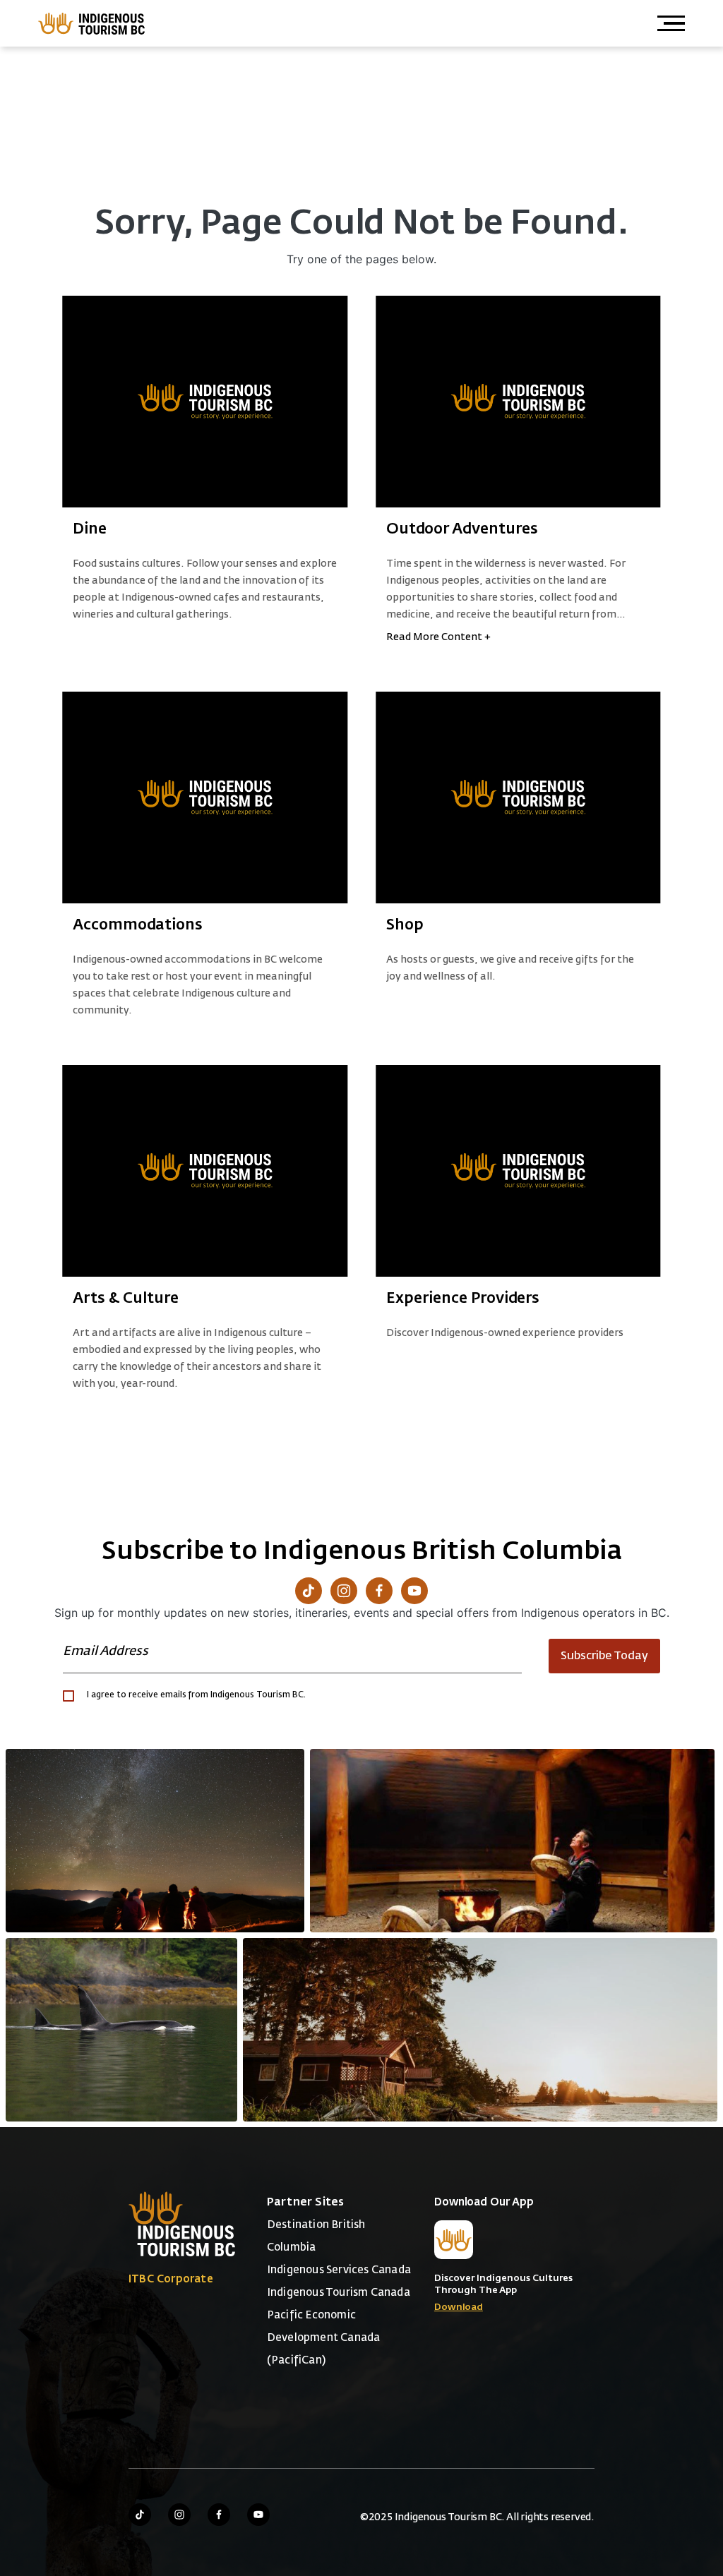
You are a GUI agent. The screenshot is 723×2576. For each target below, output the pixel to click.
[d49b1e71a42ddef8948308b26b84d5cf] (121, 2030)
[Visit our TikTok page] (309, 1591)
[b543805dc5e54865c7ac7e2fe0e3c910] (513, 1841)
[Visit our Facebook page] (379, 1591)
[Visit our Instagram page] (344, 1591)
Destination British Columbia (316, 2236)
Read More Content (438, 637)
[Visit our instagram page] (179, 2515)
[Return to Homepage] (92, 23)
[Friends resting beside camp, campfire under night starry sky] (155, 1841)
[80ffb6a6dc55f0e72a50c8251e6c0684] (480, 2030)
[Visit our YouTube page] (414, 1591)
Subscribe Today (604, 1656)
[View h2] (205, 402)
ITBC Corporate (171, 2279)
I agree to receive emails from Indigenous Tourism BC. (196, 1695)
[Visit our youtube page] (258, 2515)
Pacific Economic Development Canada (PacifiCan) (324, 2338)
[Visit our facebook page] (219, 2515)
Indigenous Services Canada (339, 2270)
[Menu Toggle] (671, 23)
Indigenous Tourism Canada (339, 2293)
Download (459, 2307)
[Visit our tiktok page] (140, 2515)
